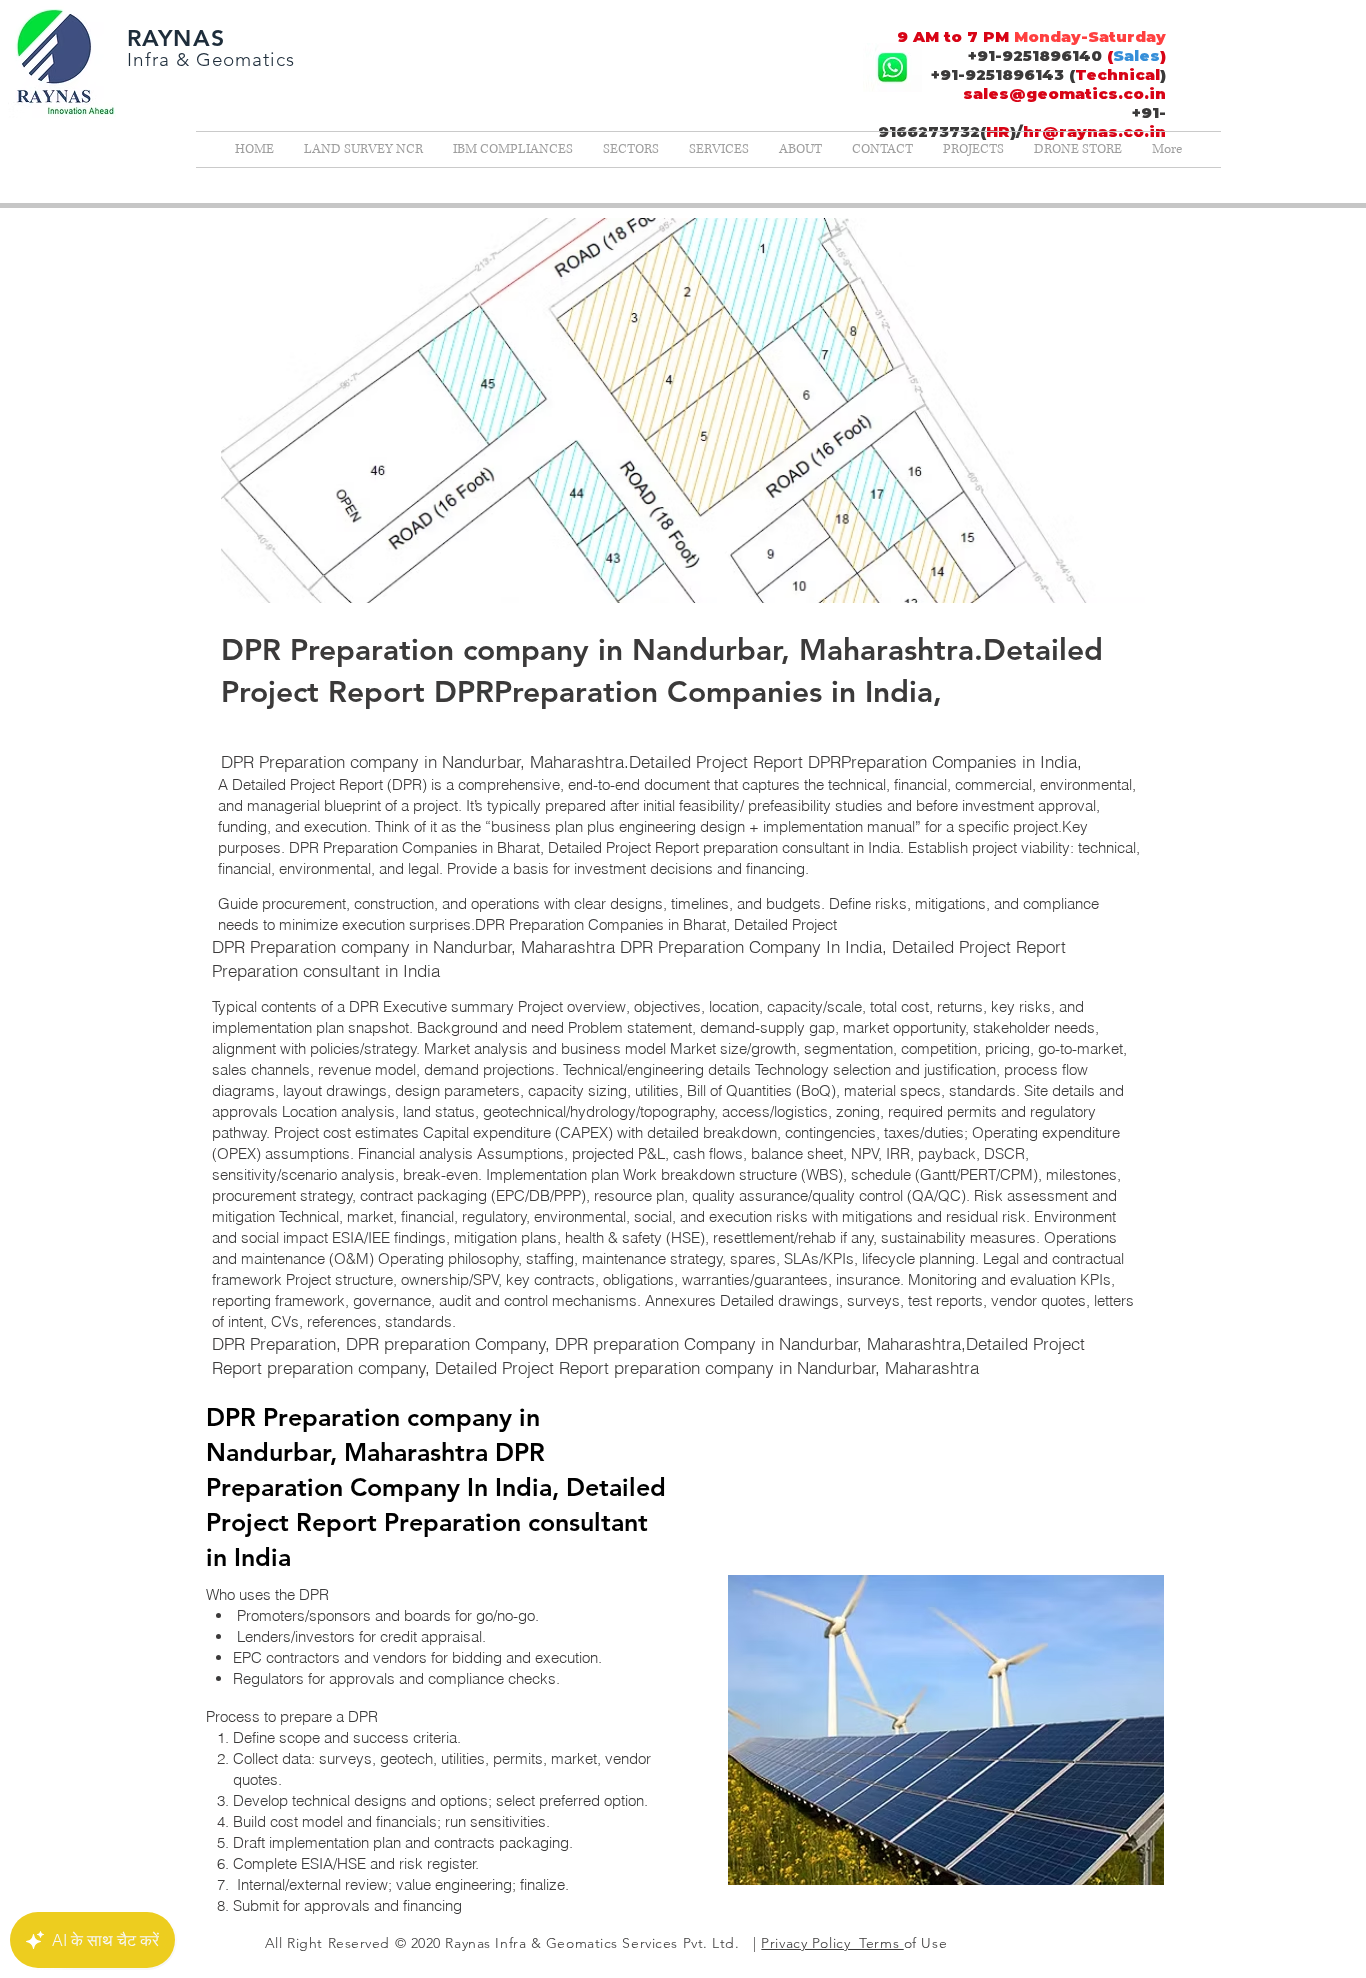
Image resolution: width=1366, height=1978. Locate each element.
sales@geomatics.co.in (1064, 93)
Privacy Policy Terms (832, 1943)
